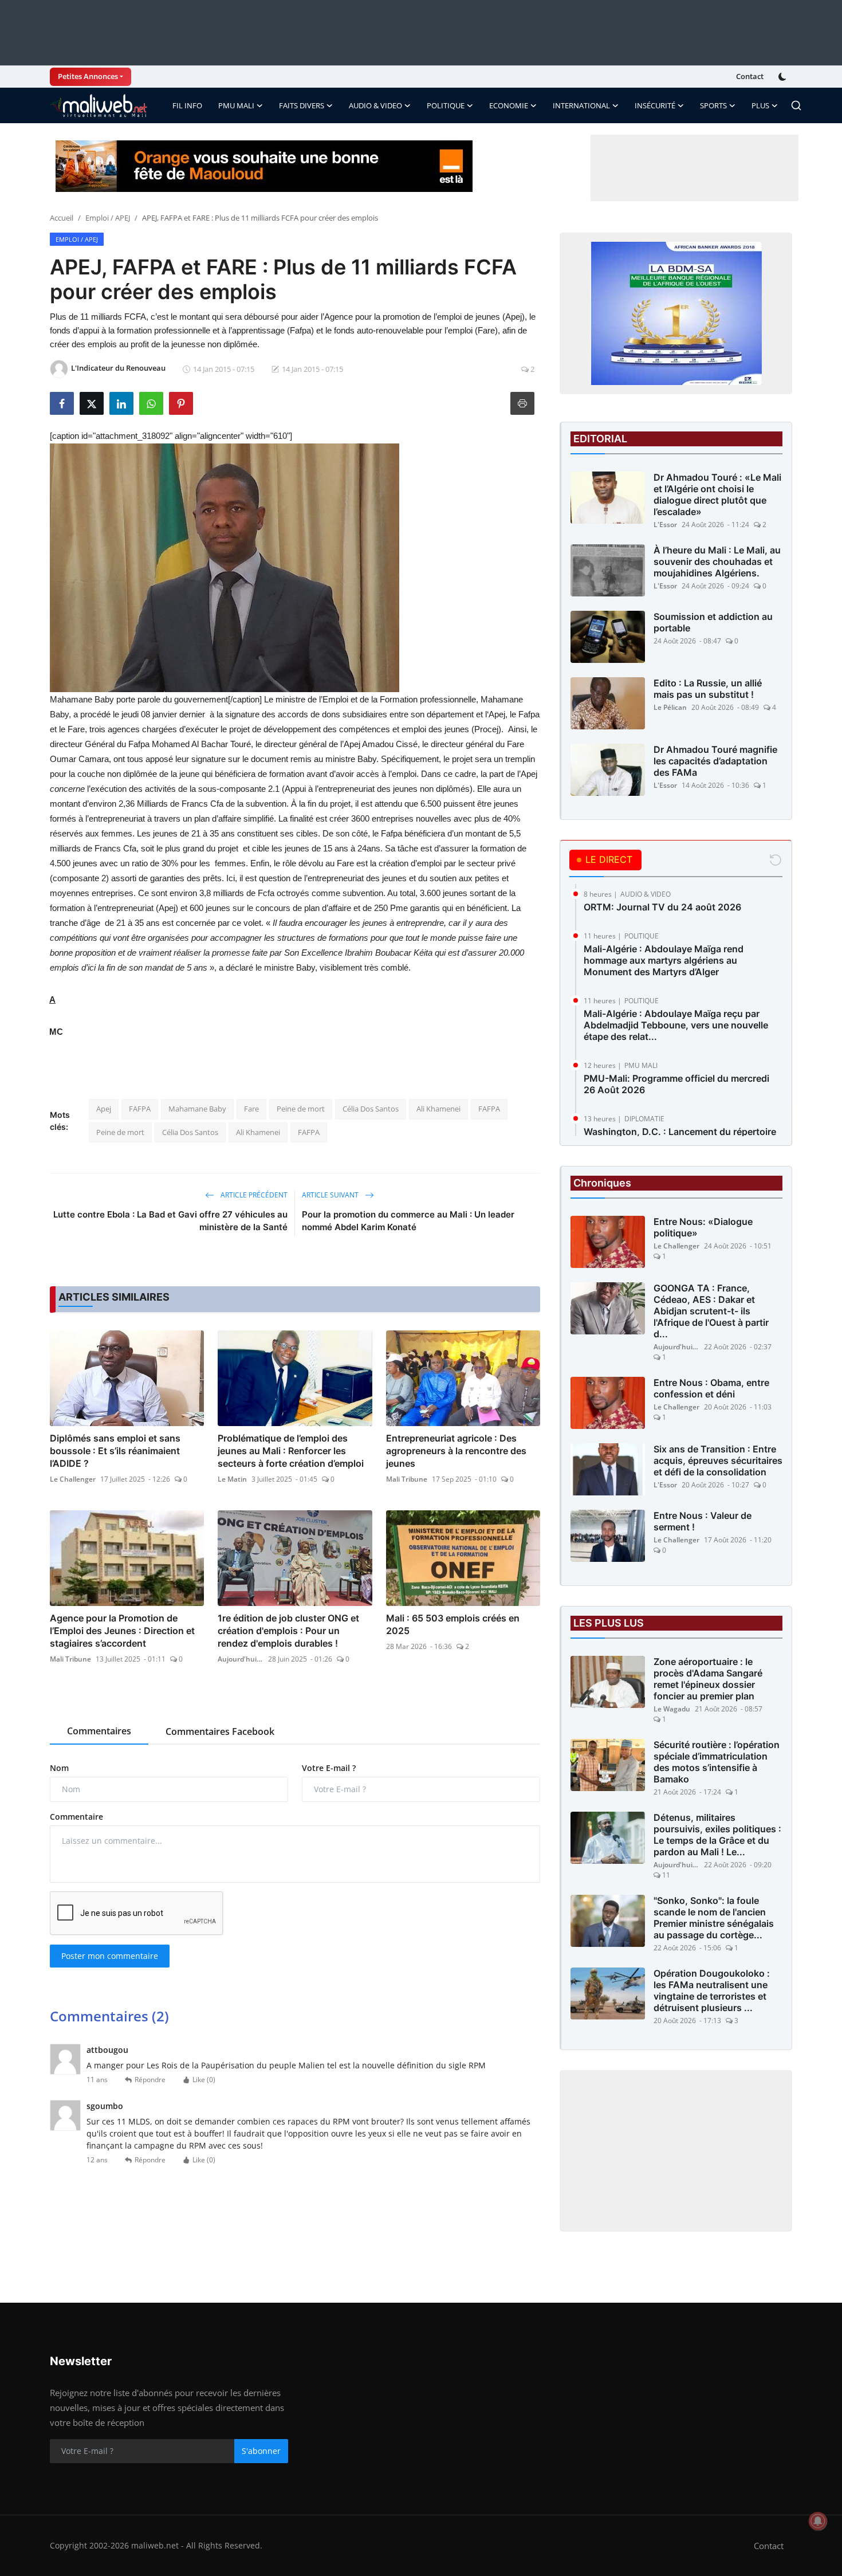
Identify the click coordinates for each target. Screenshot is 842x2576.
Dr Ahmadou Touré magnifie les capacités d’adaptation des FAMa (715, 761)
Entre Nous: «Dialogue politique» (703, 1227)
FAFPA (140, 1109)
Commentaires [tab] (99, 1731)
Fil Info (187, 105)
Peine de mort (301, 1109)
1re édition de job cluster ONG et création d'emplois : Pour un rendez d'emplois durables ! (288, 1631)
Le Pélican (670, 707)
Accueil (62, 218)
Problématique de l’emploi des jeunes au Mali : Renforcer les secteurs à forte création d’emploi (291, 1451)
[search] (796, 105)
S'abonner (261, 2451)
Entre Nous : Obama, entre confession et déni (711, 1388)
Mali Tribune (407, 1479)
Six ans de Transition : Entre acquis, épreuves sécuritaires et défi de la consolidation (718, 1460)
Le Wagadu (672, 1709)
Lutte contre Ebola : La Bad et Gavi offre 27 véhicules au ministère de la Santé (170, 1221)
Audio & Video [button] (375, 105)
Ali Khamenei (438, 1109)
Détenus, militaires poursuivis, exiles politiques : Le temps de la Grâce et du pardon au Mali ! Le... (717, 1835)
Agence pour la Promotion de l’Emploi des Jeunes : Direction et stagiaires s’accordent (122, 1631)
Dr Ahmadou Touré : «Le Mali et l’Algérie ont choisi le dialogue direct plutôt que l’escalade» (717, 494)
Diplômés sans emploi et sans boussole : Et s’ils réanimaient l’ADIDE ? (115, 1451)
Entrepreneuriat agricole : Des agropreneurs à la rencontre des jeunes (456, 1451)
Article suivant (331, 1195)
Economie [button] (509, 105)
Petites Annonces (88, 76)
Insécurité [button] (655, 105)
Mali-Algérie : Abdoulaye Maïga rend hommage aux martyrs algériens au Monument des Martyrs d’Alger (664, 960)
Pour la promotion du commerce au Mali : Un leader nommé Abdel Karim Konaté (408, 1221)
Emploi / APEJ (108, 218)
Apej (104, 1109)
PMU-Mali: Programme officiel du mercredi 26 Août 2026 (676, 1084)
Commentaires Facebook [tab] (220, 1731)
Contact (750, 76)
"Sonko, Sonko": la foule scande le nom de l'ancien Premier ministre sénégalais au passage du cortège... (714, 1918)
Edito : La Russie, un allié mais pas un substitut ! (708, 689)
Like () (204, 2080)
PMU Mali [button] (236, 105)
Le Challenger (73, 1479)
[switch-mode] (784, 77)
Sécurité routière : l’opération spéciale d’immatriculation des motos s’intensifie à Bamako (717, 1762)
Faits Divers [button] (302, 105)
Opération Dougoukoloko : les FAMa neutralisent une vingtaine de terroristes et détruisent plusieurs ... (712, 1990)
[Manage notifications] (818, 2521)
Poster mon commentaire (110, 1956)
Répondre (150, 2080)
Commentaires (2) (109, 2016)
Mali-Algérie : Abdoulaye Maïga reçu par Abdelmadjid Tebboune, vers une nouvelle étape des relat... (676, 1025)
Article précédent (253, 1195)
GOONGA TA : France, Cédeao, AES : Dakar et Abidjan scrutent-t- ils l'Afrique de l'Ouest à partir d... (711, 1311)
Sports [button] (713, 105)
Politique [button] (446, 105)
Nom (59, 1768)
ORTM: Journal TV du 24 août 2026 (662, 907)
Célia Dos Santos (371, 1109)
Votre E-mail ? (329, 1768)
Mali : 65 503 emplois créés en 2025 (453, 1624)
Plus (760, 105)
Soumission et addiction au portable (713, 622)
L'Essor (665, 525)
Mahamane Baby (197, 1109)
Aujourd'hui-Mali (241, 1659)
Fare (251, 1109)
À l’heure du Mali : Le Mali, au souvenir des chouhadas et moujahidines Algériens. (717, 561)
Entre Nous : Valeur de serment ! (703, 1521)
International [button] (581, 105)
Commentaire (76, 1817)
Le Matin (232, 1479)
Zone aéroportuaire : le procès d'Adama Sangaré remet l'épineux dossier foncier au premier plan (708, 1679)
